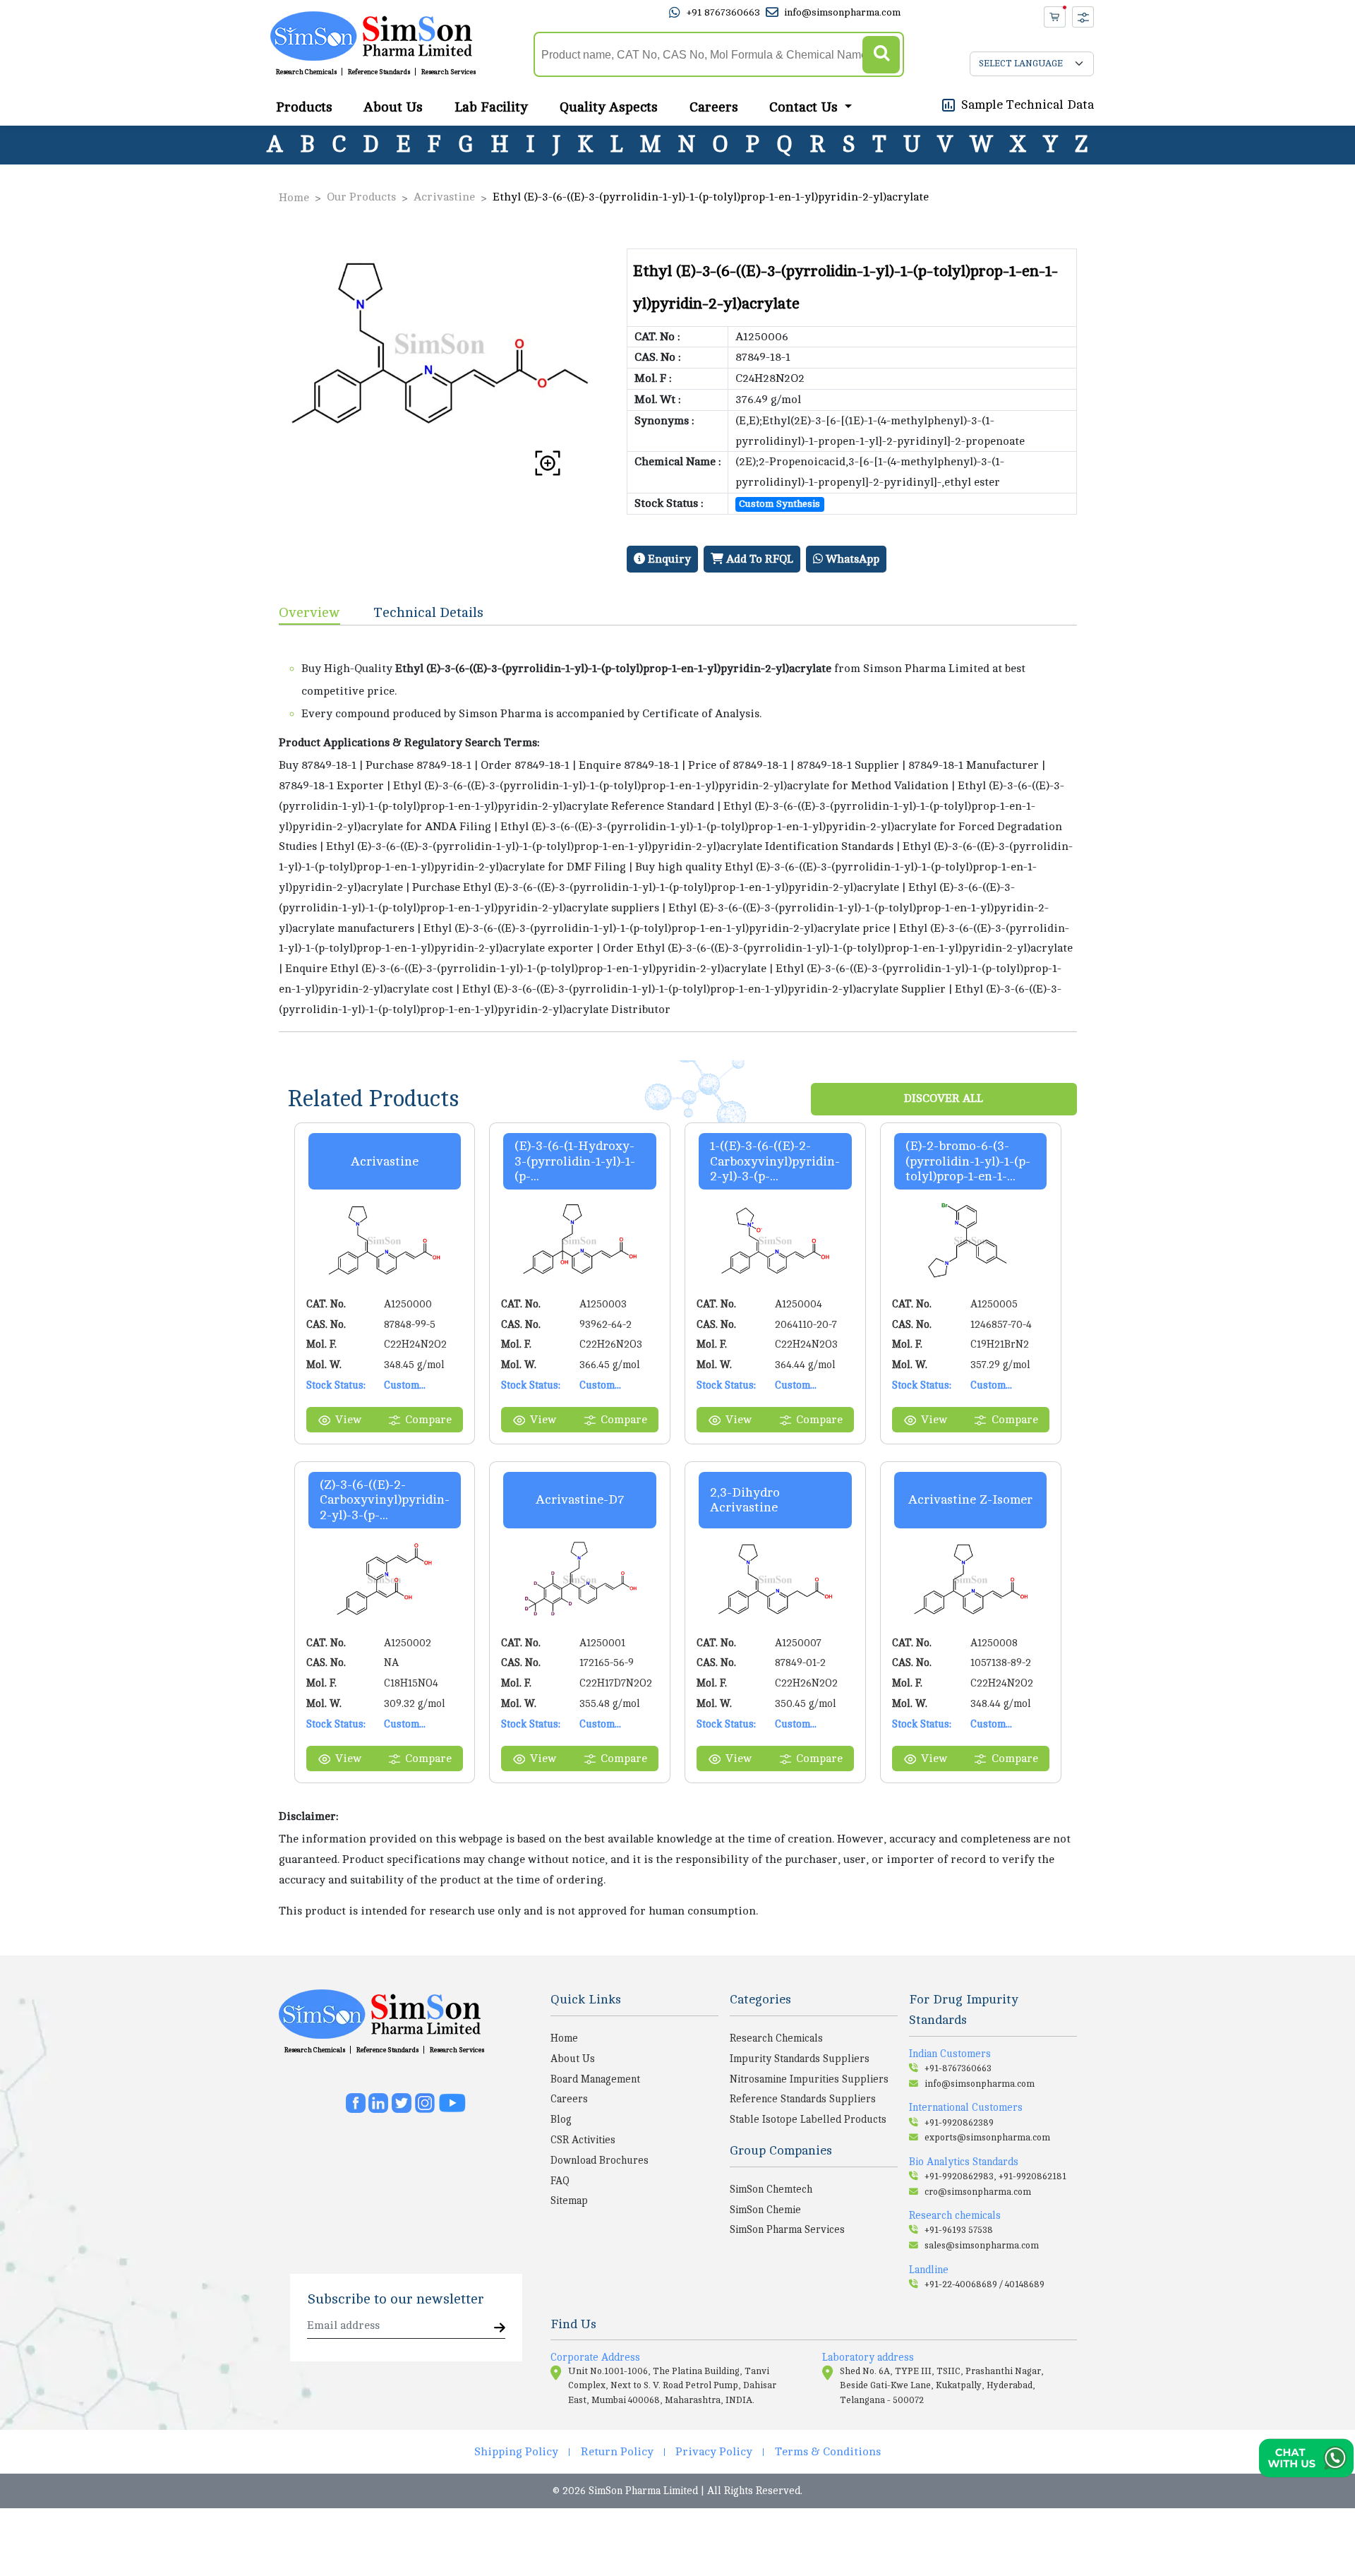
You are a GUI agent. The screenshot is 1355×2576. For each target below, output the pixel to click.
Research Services (448, 72)
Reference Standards (379, 72)
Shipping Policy (516, 2452)
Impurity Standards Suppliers (800, 2059)
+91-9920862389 (959, 2123)
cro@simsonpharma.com (978, 2192)
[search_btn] (881, 55)
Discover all (944, 1098)
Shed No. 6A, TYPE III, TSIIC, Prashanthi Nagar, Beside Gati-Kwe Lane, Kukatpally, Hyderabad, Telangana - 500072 (942, 2386)
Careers (714, 107)
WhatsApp (851, 559)
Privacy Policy (714, 2452)
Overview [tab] (309, 612)
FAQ (560, 2181)
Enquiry (668, 559)
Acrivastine (444, 197)
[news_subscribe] (500, 2329)
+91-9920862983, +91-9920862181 (995, 2176)
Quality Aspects (609, 107)
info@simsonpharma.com (842, 12)
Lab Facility (491, 107)
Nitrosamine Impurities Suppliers (809, 2079)
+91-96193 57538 (959, 2230)
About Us (393, 107)
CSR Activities (583, 2140)
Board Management (595, 2079)
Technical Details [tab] (429, 612)
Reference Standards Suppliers (803, 2099)
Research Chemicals (306, 72)
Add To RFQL (758, 559)
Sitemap (569, 2200)
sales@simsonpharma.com (982, 2246)
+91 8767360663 (723, 12)
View (348, 1420)
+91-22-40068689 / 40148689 (984, 2284)
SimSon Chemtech (771, 2189)
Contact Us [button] (805, 107)
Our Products (361, 197)
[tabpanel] (678, 828)
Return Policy (617, 2452)
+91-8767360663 (958, 2068)
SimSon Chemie (765, 2210)
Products (304, 107)
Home (294, 198)
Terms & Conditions (828, 2452)
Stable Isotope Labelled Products (808, 2119)
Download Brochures (600, 2160)
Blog (561, 2119)
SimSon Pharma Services (787, 2229)
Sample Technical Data (1028, 104)
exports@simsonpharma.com (987, 2138)
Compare (428, 1420)
